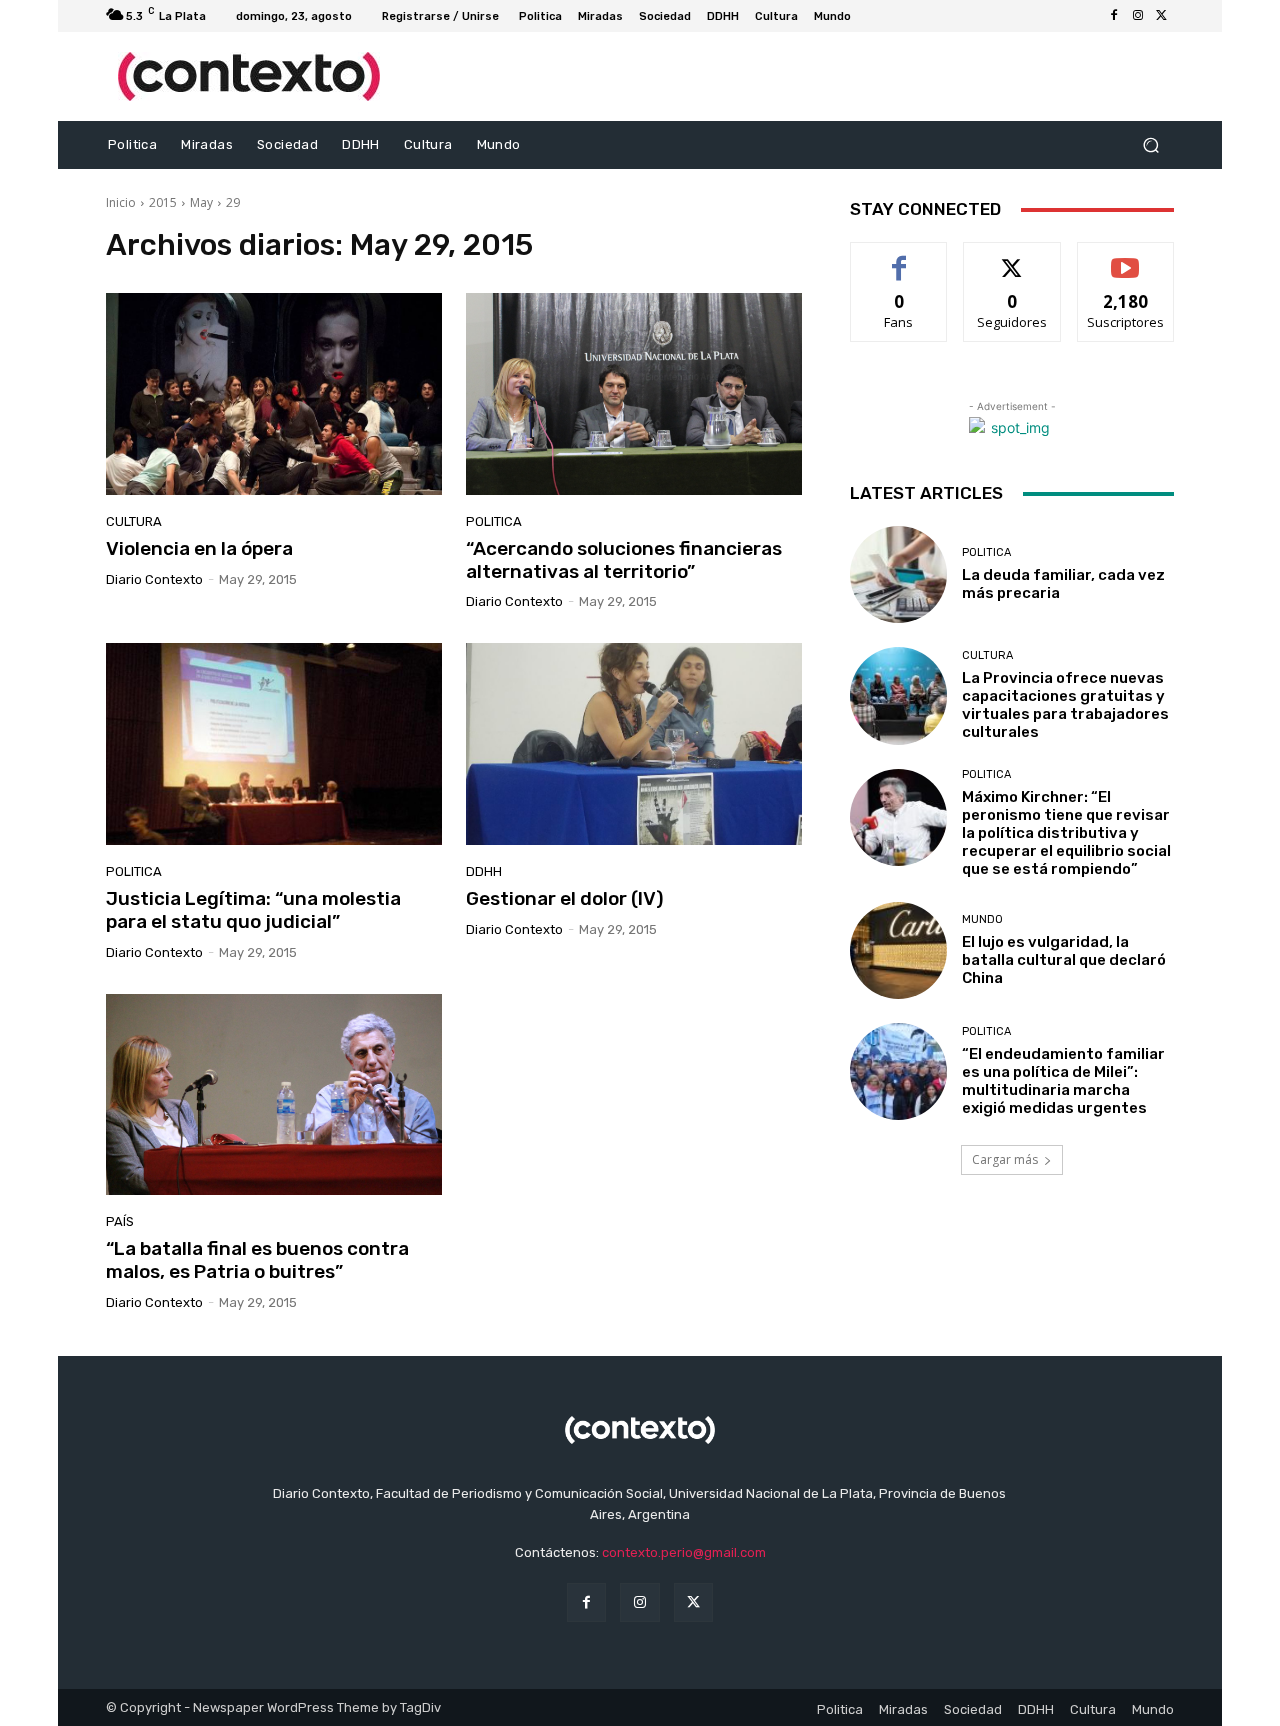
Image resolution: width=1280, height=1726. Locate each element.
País (120, 1221)
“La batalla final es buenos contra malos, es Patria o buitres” (257, 1260)
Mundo (982, 919)
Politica (494, 521)
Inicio (121, 202)
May (201, 202)
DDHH (484, 871)
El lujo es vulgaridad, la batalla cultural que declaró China (1064, 960)
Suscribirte (1125, 257)
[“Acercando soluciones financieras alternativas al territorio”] (634, 394)
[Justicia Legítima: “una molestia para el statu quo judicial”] (274, 744)
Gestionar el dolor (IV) (565, 898)
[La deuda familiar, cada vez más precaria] (898, 574)
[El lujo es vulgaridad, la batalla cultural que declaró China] (898, 950)
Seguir (1012, 257)
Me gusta (899, 257)
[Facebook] (1114, 16)
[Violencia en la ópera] (274, 394)
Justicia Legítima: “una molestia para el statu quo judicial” (253, 910)
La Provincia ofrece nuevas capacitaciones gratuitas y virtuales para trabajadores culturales (1065, 705)
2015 (163, 202)
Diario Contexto (154, 579)
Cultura (134, 521)
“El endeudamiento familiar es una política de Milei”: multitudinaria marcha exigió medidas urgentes (1063, 1081)
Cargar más (1005, 1159)
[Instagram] (1138, 16)
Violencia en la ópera (199, 548)
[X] (1162, 16)
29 (233, 202)
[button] (1150, 145)
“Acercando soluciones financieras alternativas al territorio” (624, 560)
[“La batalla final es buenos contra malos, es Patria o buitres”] (274, 1095)
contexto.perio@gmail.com (684, 1552)
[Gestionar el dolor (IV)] (634, 744)
